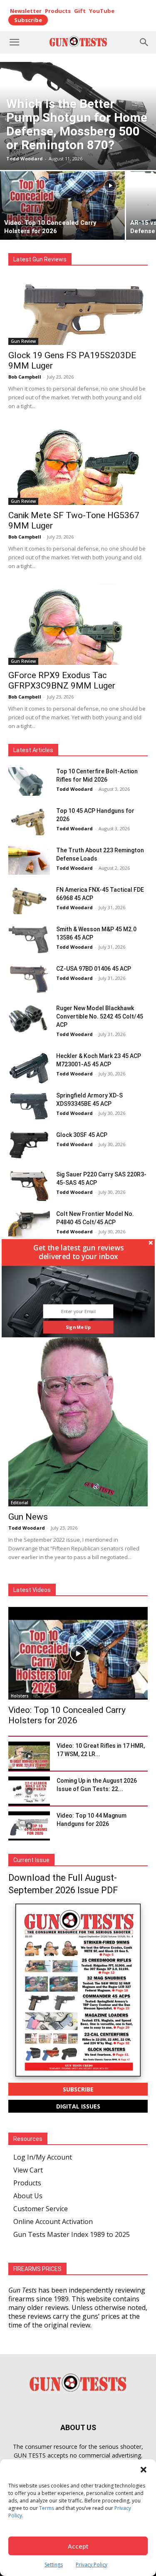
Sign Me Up (78, 1327)
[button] (78, 1252)
